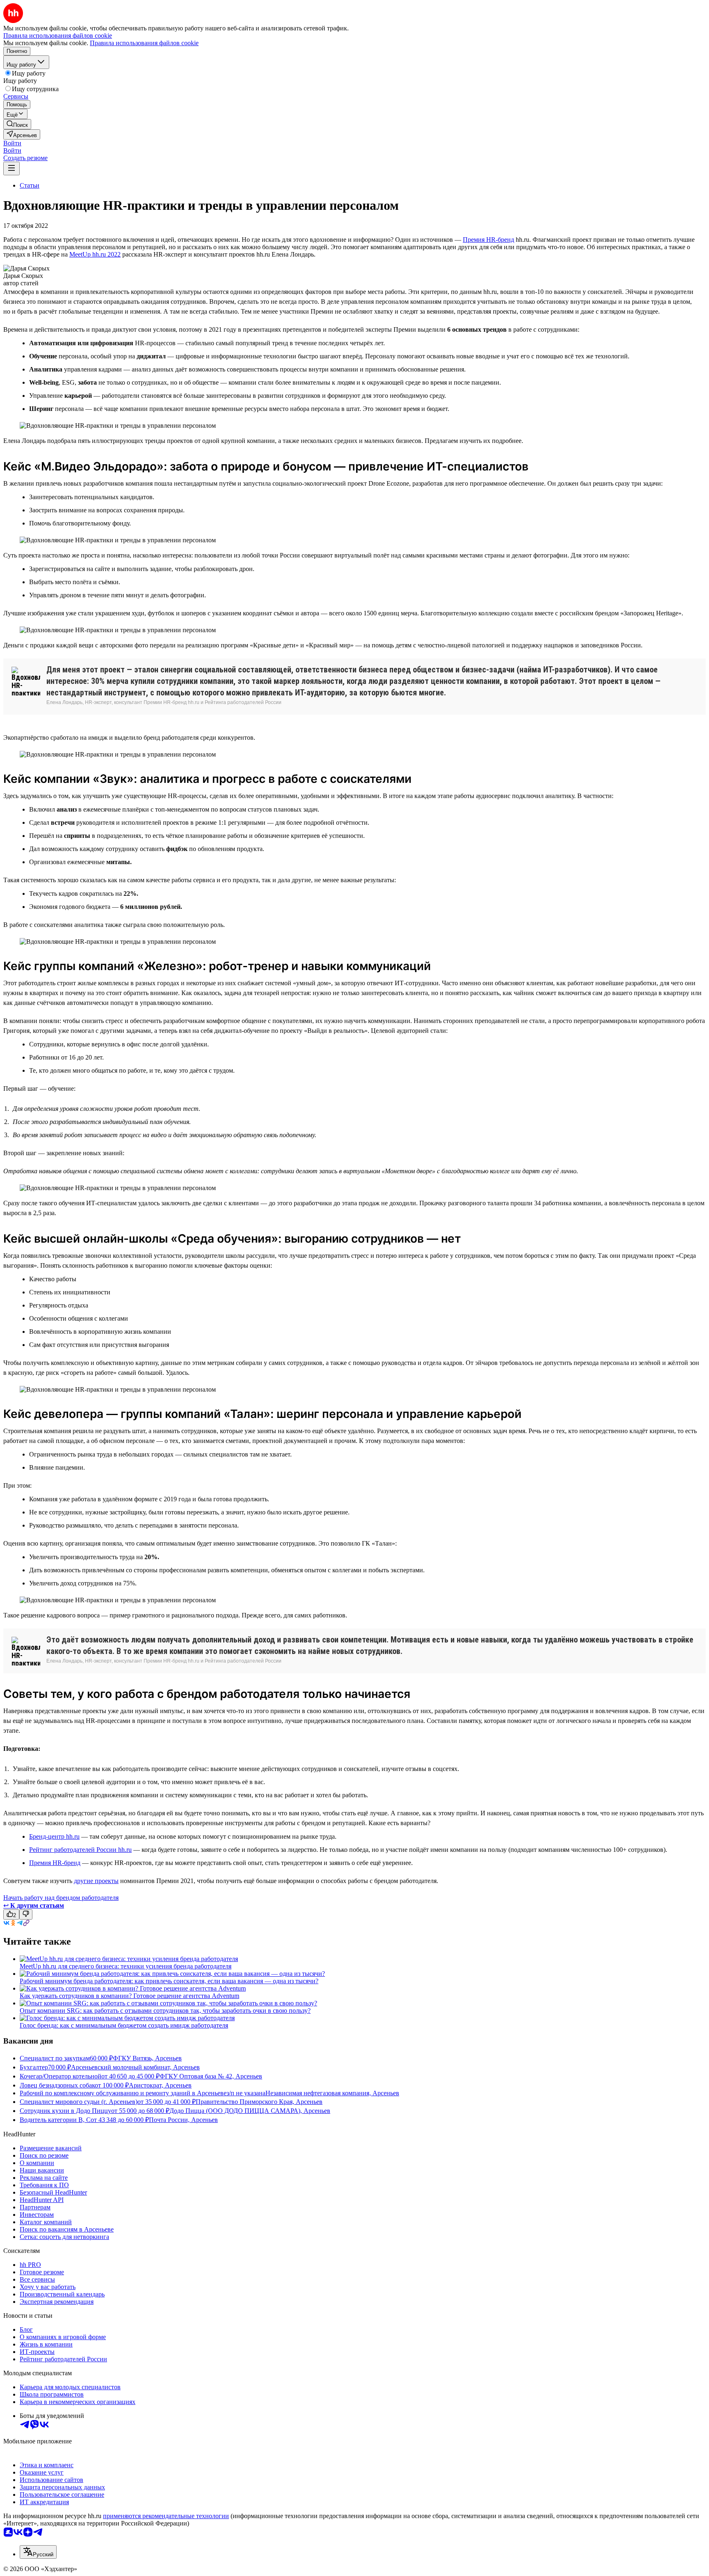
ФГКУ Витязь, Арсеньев (147, 2058)
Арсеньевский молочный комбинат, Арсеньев (135, 2067)
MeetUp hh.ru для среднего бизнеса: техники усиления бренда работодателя (126, 1966)
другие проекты (96, 1881)
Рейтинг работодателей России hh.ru (80, 1850)
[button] (12, 143)
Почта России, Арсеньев (183, 2120)
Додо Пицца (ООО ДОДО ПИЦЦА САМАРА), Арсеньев (250, 2111)
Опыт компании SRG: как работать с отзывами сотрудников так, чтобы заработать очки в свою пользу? (165, 2011)
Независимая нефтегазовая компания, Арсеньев (332, 2093)
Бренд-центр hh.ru (54, 1836)
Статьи (30, 185)
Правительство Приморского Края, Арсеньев (259, 2102)
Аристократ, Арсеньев (160, 2085)
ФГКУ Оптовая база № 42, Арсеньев (211, 2076)
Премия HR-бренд (488, 240)
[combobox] (38, 2552)
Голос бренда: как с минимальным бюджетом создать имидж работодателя (124, 2025)
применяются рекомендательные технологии (166, 2516)
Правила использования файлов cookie (144, 43)
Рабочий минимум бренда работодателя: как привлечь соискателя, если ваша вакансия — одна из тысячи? (169, 1981)
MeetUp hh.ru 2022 (95, 254)
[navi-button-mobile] (11, 169)
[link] (17, 124)
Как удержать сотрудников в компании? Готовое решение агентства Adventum (129, 1996)
